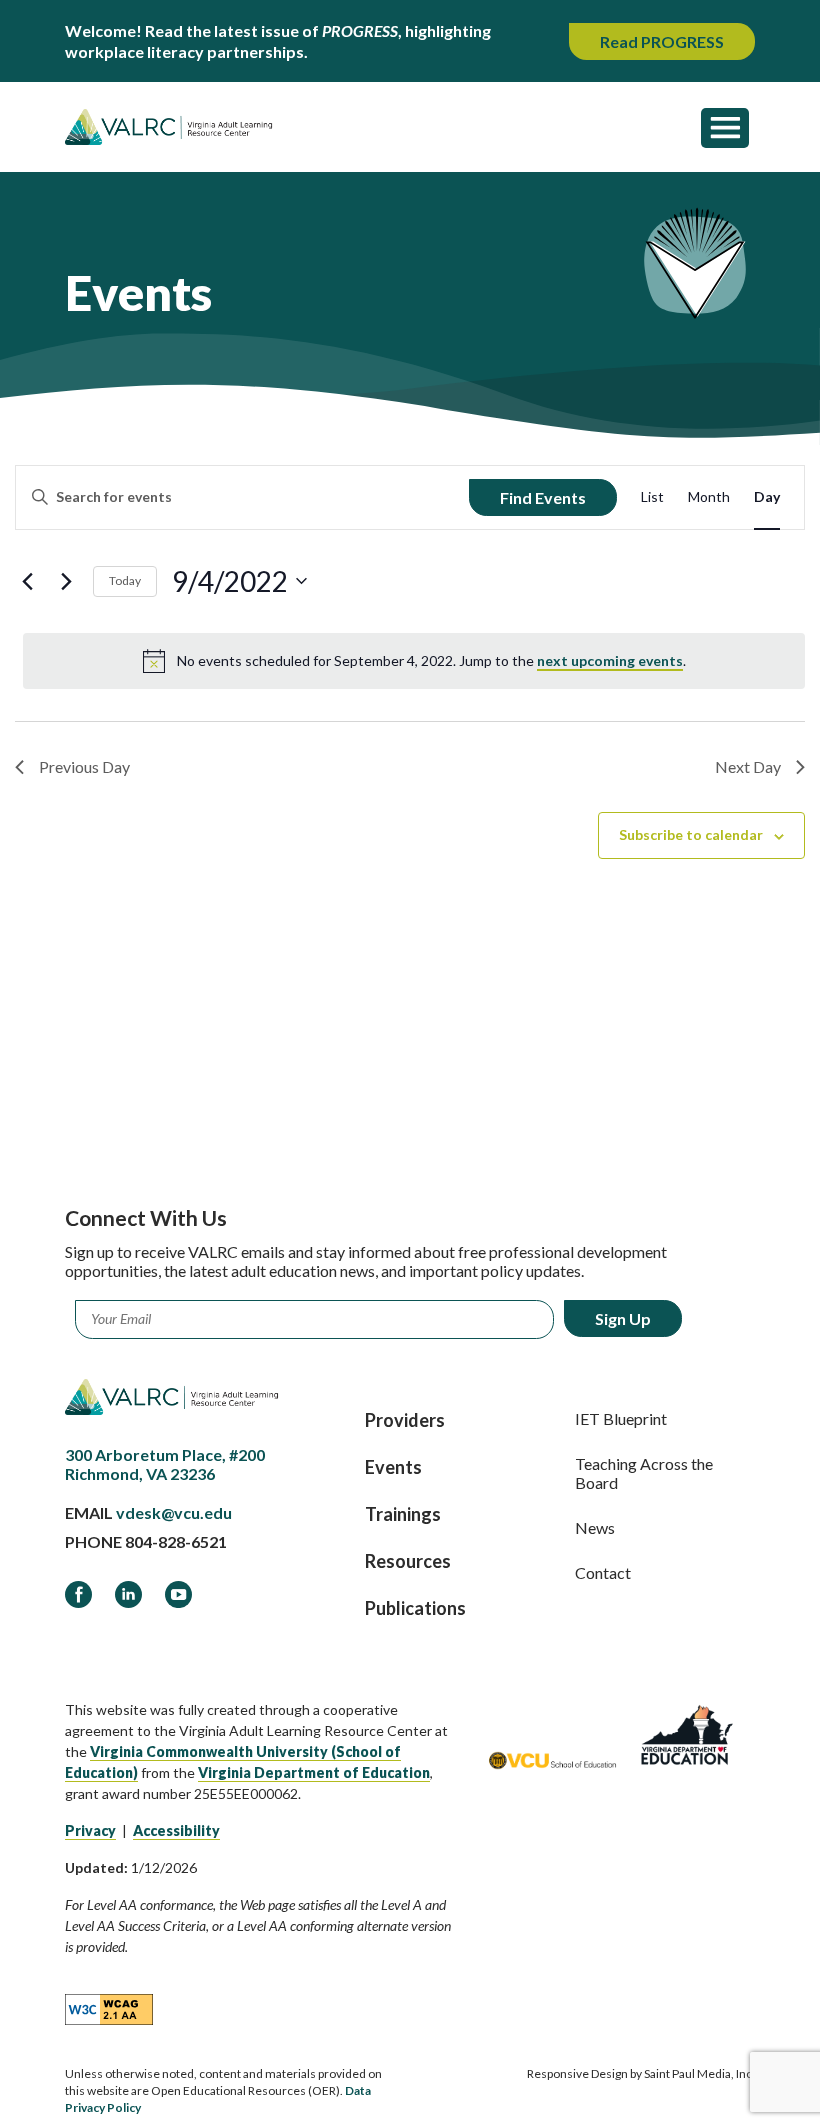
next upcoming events (610, 660)
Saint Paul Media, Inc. (699, 2073)
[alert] (414, 661)
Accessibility (176, 1830)
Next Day (748, 766)
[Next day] (66, 581)
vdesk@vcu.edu (174, 1512)
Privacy (90, 1830)
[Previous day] (27, 581)
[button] (725, 127)
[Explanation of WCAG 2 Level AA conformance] (109, 2008)
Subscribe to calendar (691, 834)
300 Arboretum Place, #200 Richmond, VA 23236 (165, 1464)
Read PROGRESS (662, 41)
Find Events (543, 497)
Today (125, 580)
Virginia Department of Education (314, 1772)
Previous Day (84, 766)
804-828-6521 (176, 1541)
